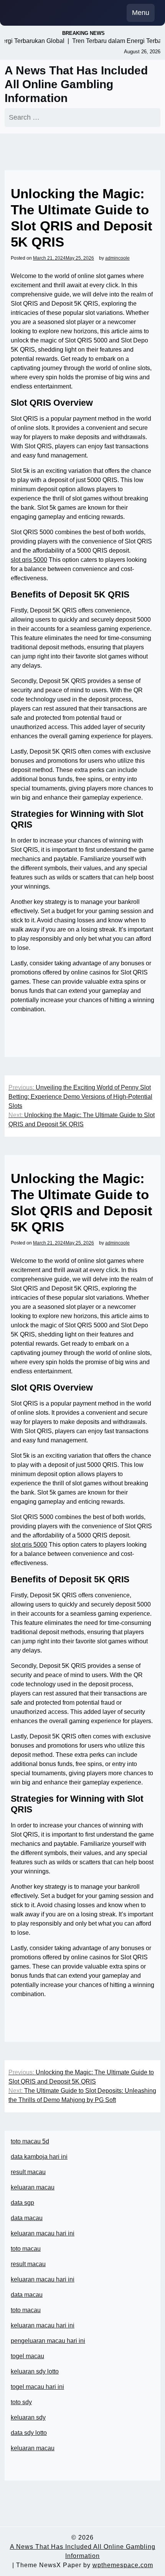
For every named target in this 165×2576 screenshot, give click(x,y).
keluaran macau (33, 2448)
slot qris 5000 (29, 560)
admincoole (117, 258)
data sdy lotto (29, 2433)
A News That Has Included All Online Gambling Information (76, 84)
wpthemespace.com (123, 2565)
